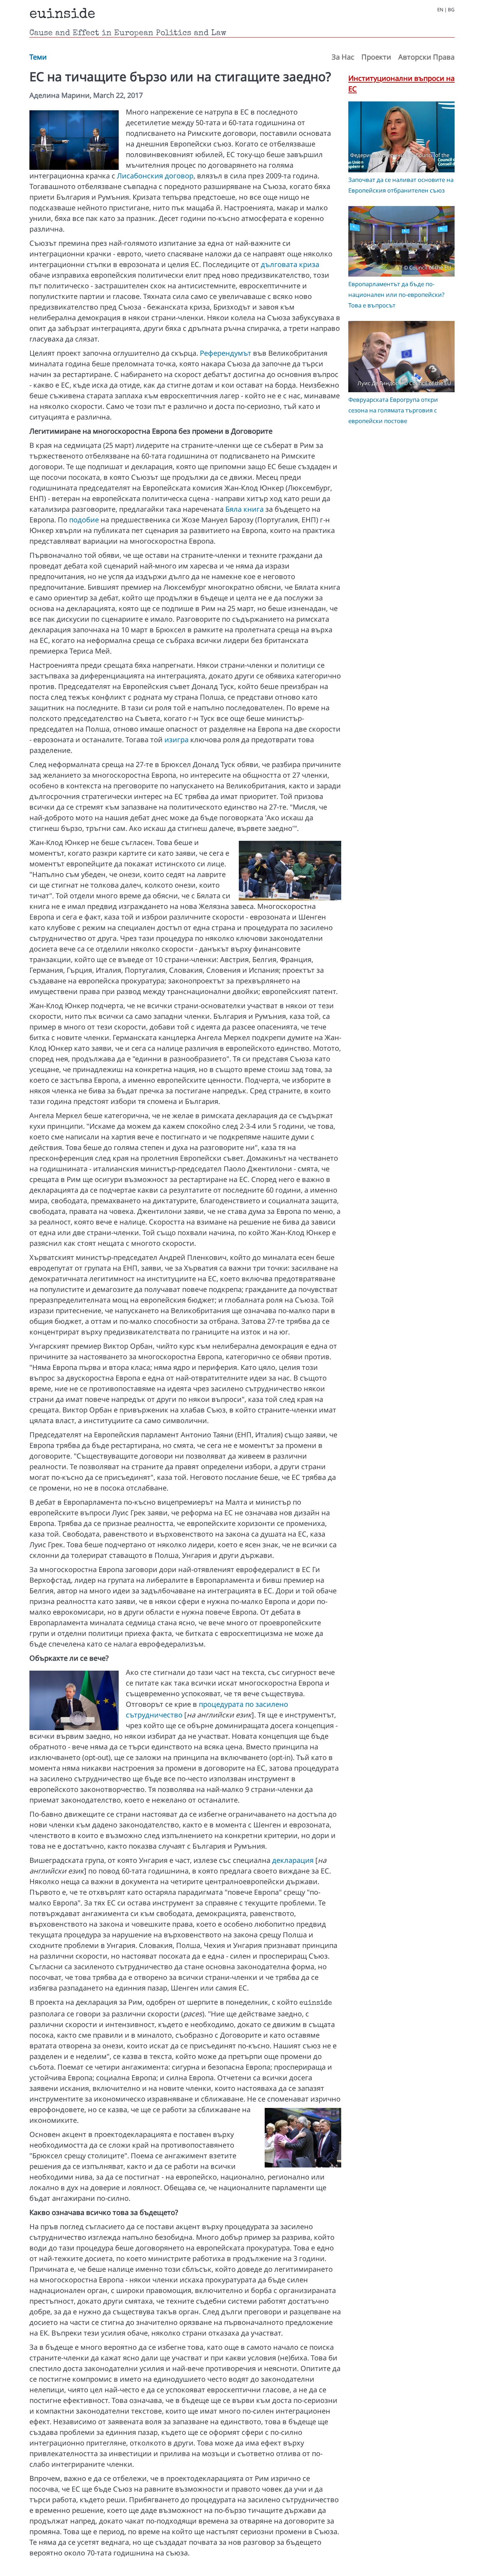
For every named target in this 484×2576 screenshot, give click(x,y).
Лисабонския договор (155, 176)
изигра (176, 740)
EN (440, 10)
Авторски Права (426, 57)
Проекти (376, 57)
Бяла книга (244, 509)
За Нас (343, 57)
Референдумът (226, 353)
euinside (62, 15)
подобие (84, 520)
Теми (38, 57)
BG (451, 10)
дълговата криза (290, 264)
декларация (293, 1860)
